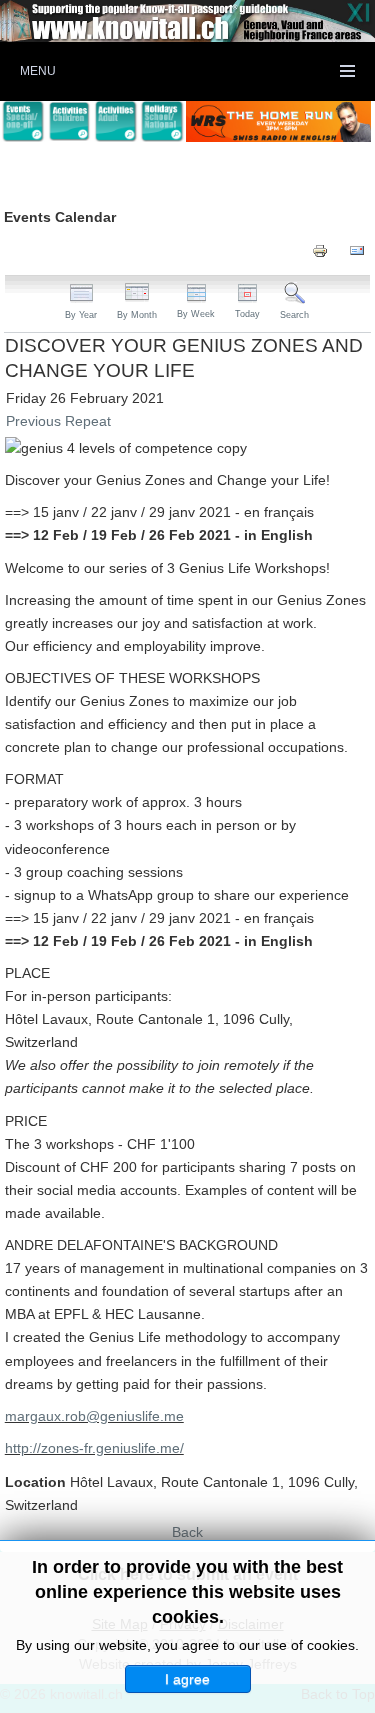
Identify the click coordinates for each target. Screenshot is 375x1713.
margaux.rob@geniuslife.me (94, 1416)
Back (187, 1532)
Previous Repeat (58, 421)
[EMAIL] (357, 250)
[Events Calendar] (23, 121)
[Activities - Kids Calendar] (69, 122)
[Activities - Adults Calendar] (116, 122)
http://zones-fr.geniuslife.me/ (94, 1448)
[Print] (320, 250)
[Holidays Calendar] (162, 121)
